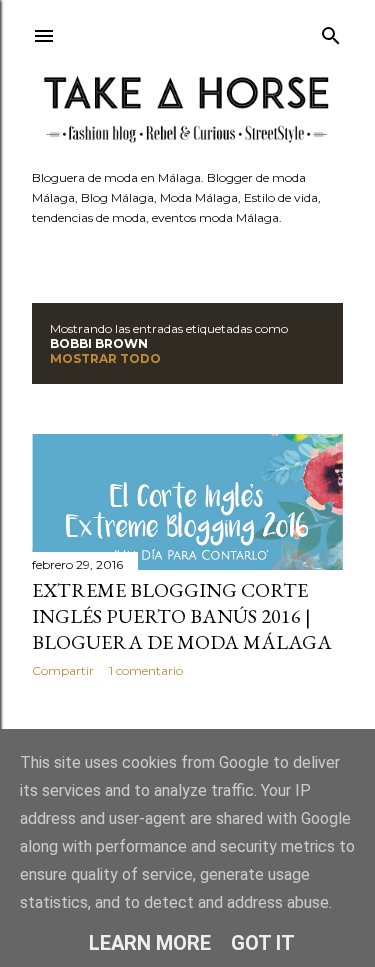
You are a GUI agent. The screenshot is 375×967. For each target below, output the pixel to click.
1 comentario (146, 670)
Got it (263, 943)
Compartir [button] (63, 670)
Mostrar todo (105, 358)
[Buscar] (331, 31)
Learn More (150, 943)
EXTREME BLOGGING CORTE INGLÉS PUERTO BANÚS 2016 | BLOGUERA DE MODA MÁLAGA (182, 616)
